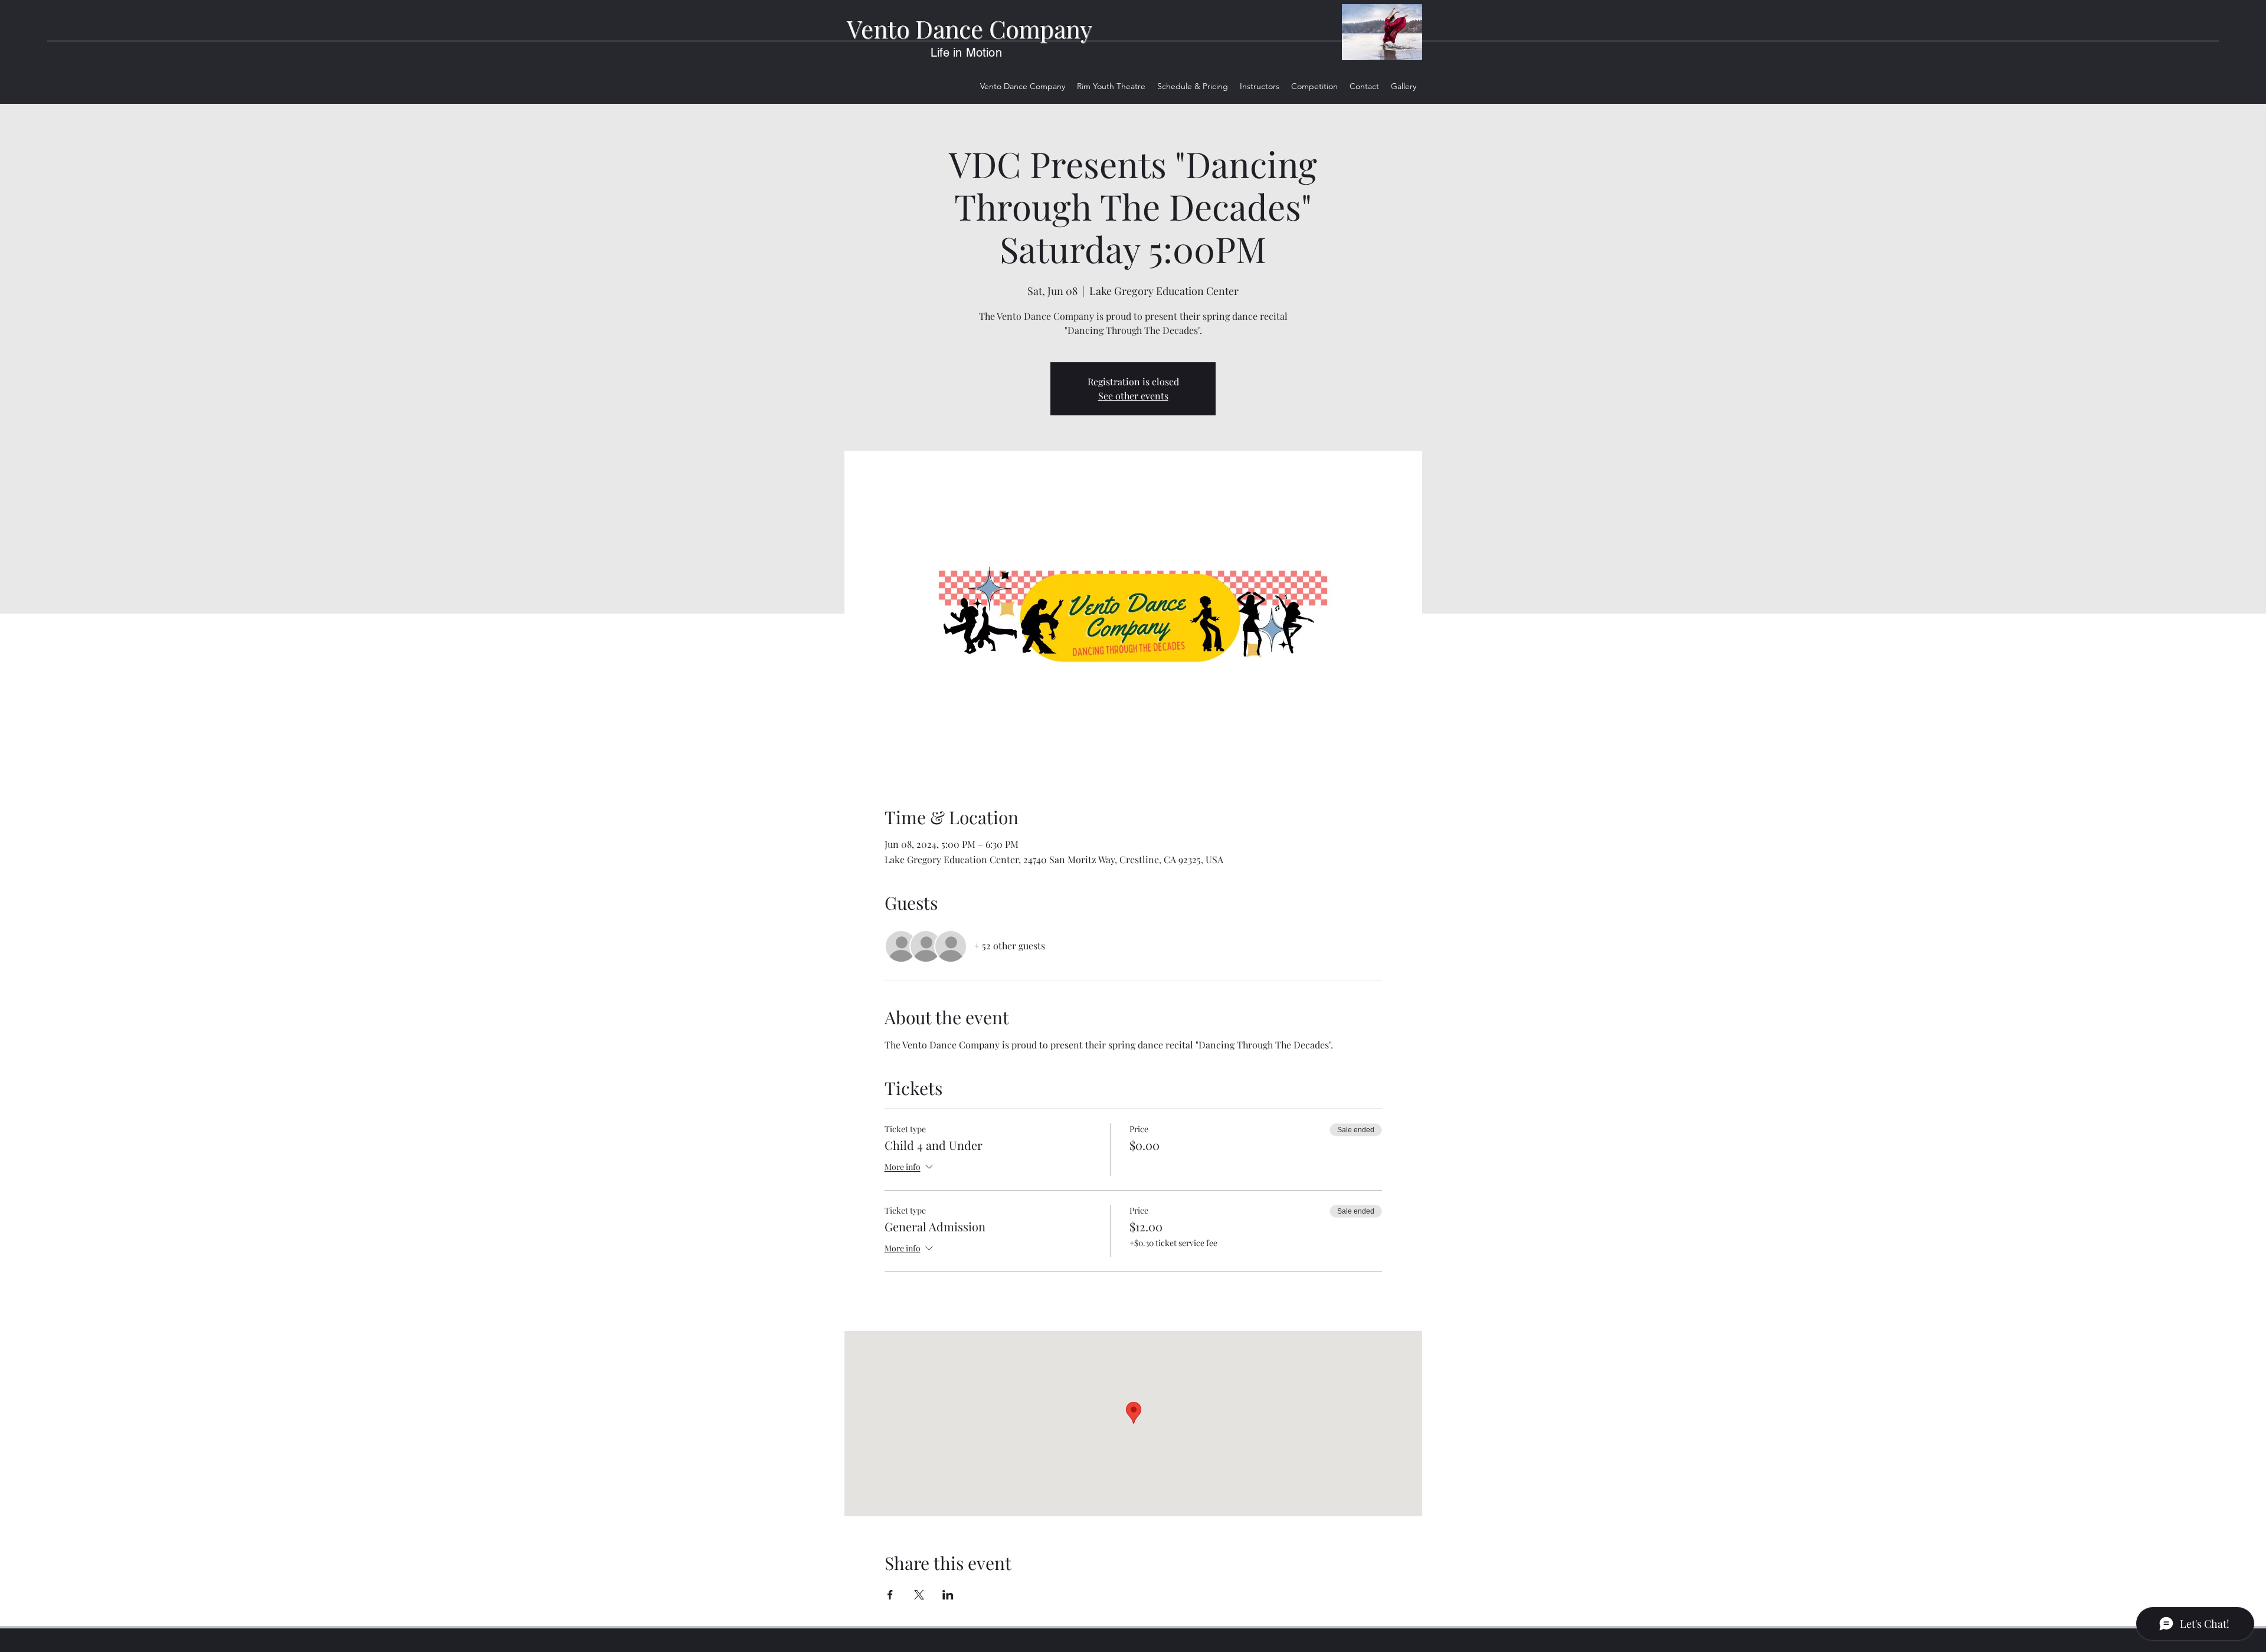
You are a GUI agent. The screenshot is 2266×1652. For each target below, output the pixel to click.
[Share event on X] (919, 1595)
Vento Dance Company (970, 28)
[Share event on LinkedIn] (948, 1595)
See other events (1133, 396)
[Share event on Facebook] (890, 1595)
